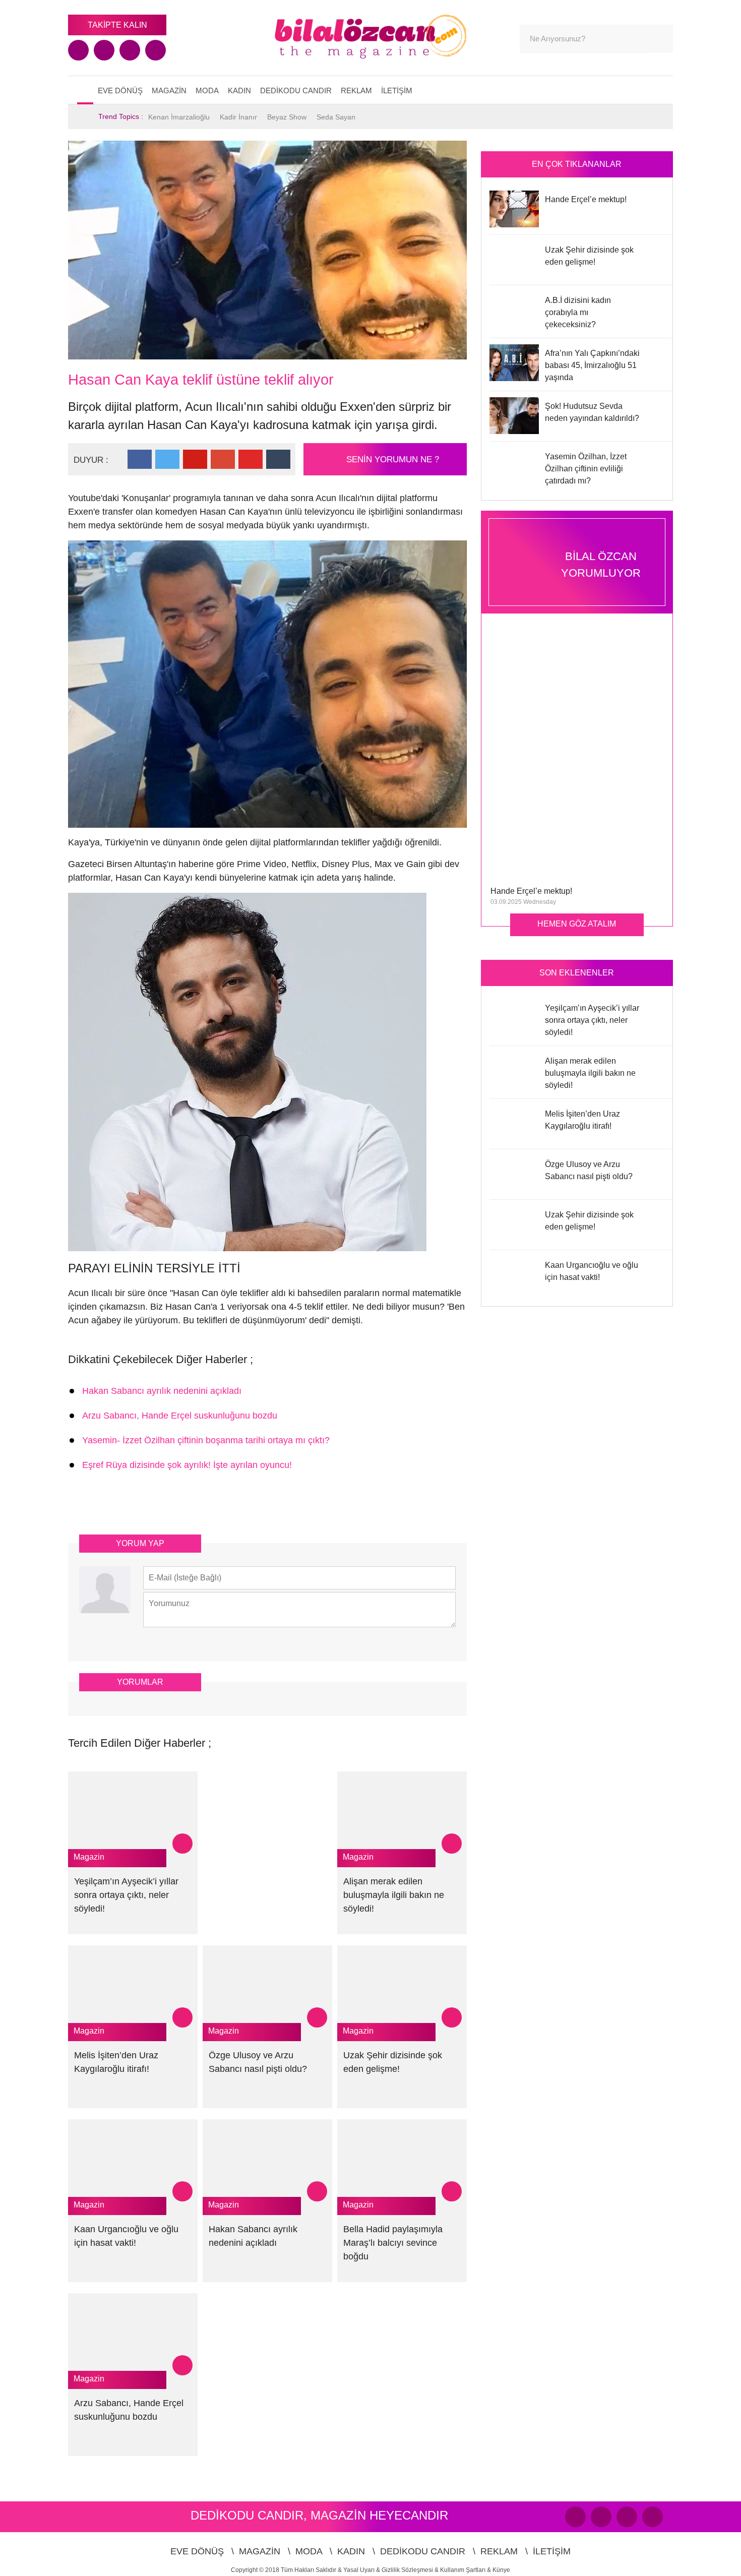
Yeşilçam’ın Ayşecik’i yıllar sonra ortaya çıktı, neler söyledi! (126, 1895)
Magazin (89, 1857)
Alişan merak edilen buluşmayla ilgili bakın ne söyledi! (394, 1895)
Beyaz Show (287, 117)
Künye (501, 2570)
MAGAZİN (169, 90)
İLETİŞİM (397, 90)
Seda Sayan (336, 117)
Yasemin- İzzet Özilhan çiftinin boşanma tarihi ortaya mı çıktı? (206, 1440)
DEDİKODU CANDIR (296, 90)
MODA (207, 90)
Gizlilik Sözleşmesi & (411, 2570)
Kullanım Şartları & (466, 2570)
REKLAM (356, 90)
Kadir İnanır (238, 117)
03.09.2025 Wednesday (523, 902)
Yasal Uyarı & (362, 2570)
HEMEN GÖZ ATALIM (577, 924)
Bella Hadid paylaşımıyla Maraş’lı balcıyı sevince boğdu (393, 2243)
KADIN (239, 90)
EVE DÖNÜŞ (120, 90)
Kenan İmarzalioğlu (179, 117)
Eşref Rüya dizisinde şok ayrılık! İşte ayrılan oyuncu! (187, 1465)
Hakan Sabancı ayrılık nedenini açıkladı (162, 1391)
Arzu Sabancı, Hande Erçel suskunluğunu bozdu (180, 1416)
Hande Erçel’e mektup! (531, 891)
